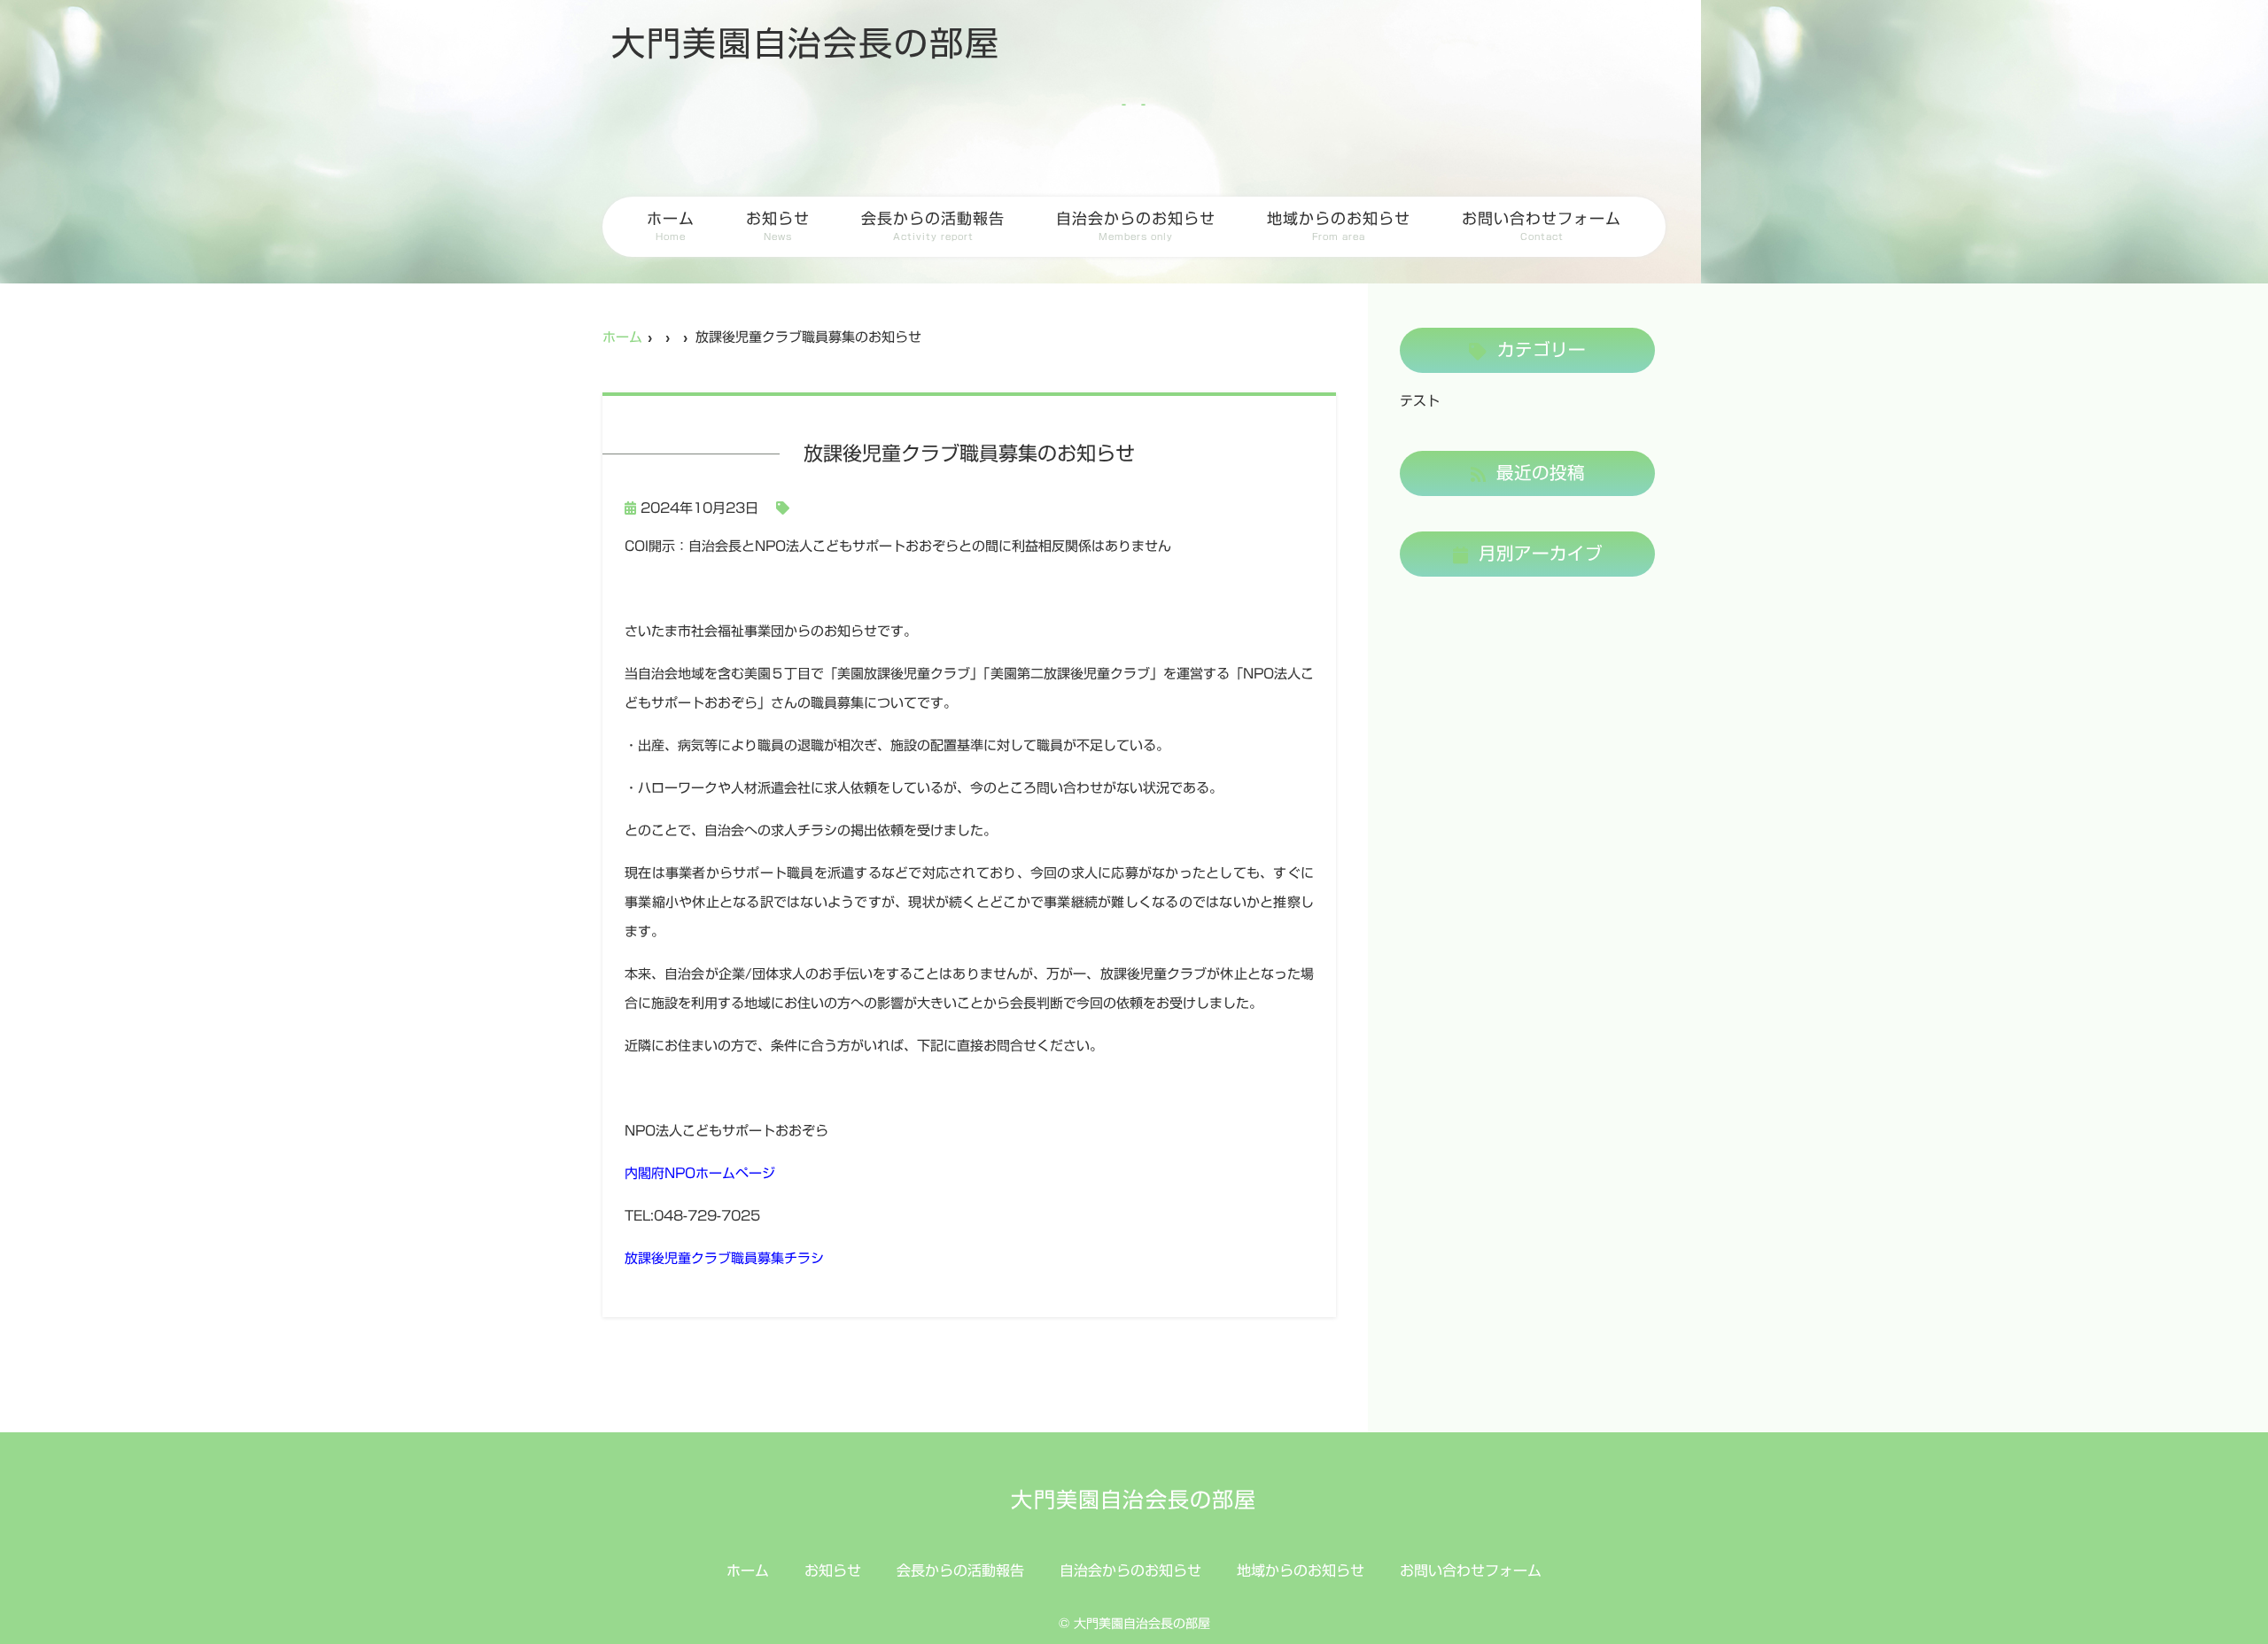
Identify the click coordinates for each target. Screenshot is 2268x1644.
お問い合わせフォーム (1542, 226)
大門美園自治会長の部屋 (806, 43)
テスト (1420, 401)
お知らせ (778, 226)
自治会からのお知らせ (1136, 226)
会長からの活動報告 (933, 226)
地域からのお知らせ (1339, 226)
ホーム (671, 226)
